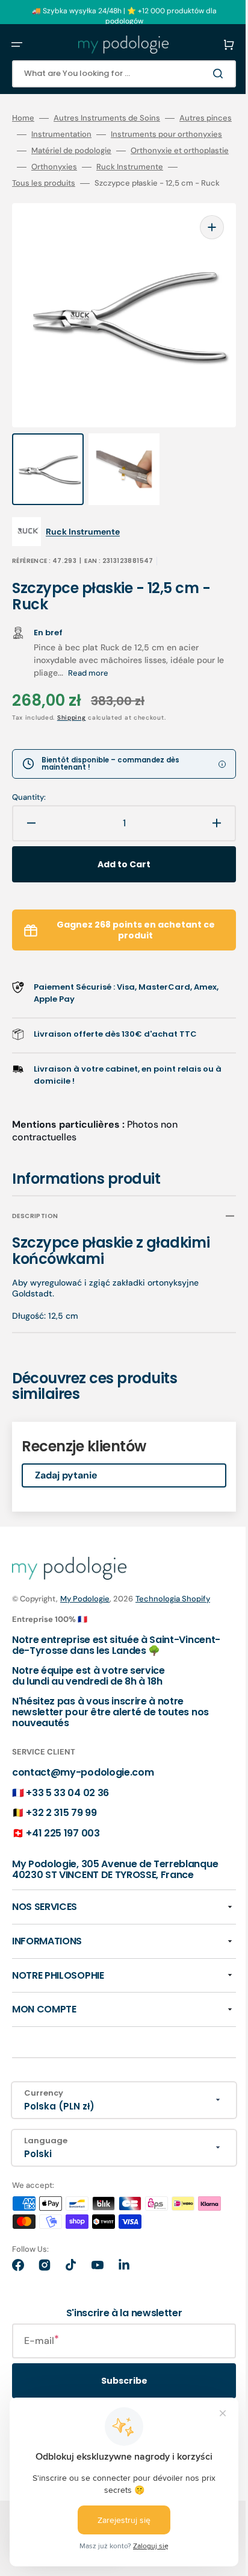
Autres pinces (38, 134)
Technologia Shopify (173, 1607)
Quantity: (29, 806)
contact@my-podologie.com (83, 1781)
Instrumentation (114, 134)
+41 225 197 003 (63, 1841)
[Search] (202, 74)
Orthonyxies (54, 183)
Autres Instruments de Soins (107, 118)
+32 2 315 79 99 (61, 1821)
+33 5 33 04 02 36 (67, 1801)
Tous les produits (44, 199)
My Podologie (85, 1607)
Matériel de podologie (52, 167)
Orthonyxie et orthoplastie (160, 167)
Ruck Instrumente (130, 183)
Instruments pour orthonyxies (68, 151)
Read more (97, 681)
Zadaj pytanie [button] (66, 1484)
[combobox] (115, 74)
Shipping (72, 726)
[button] (17, 45)
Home (23, 118)
